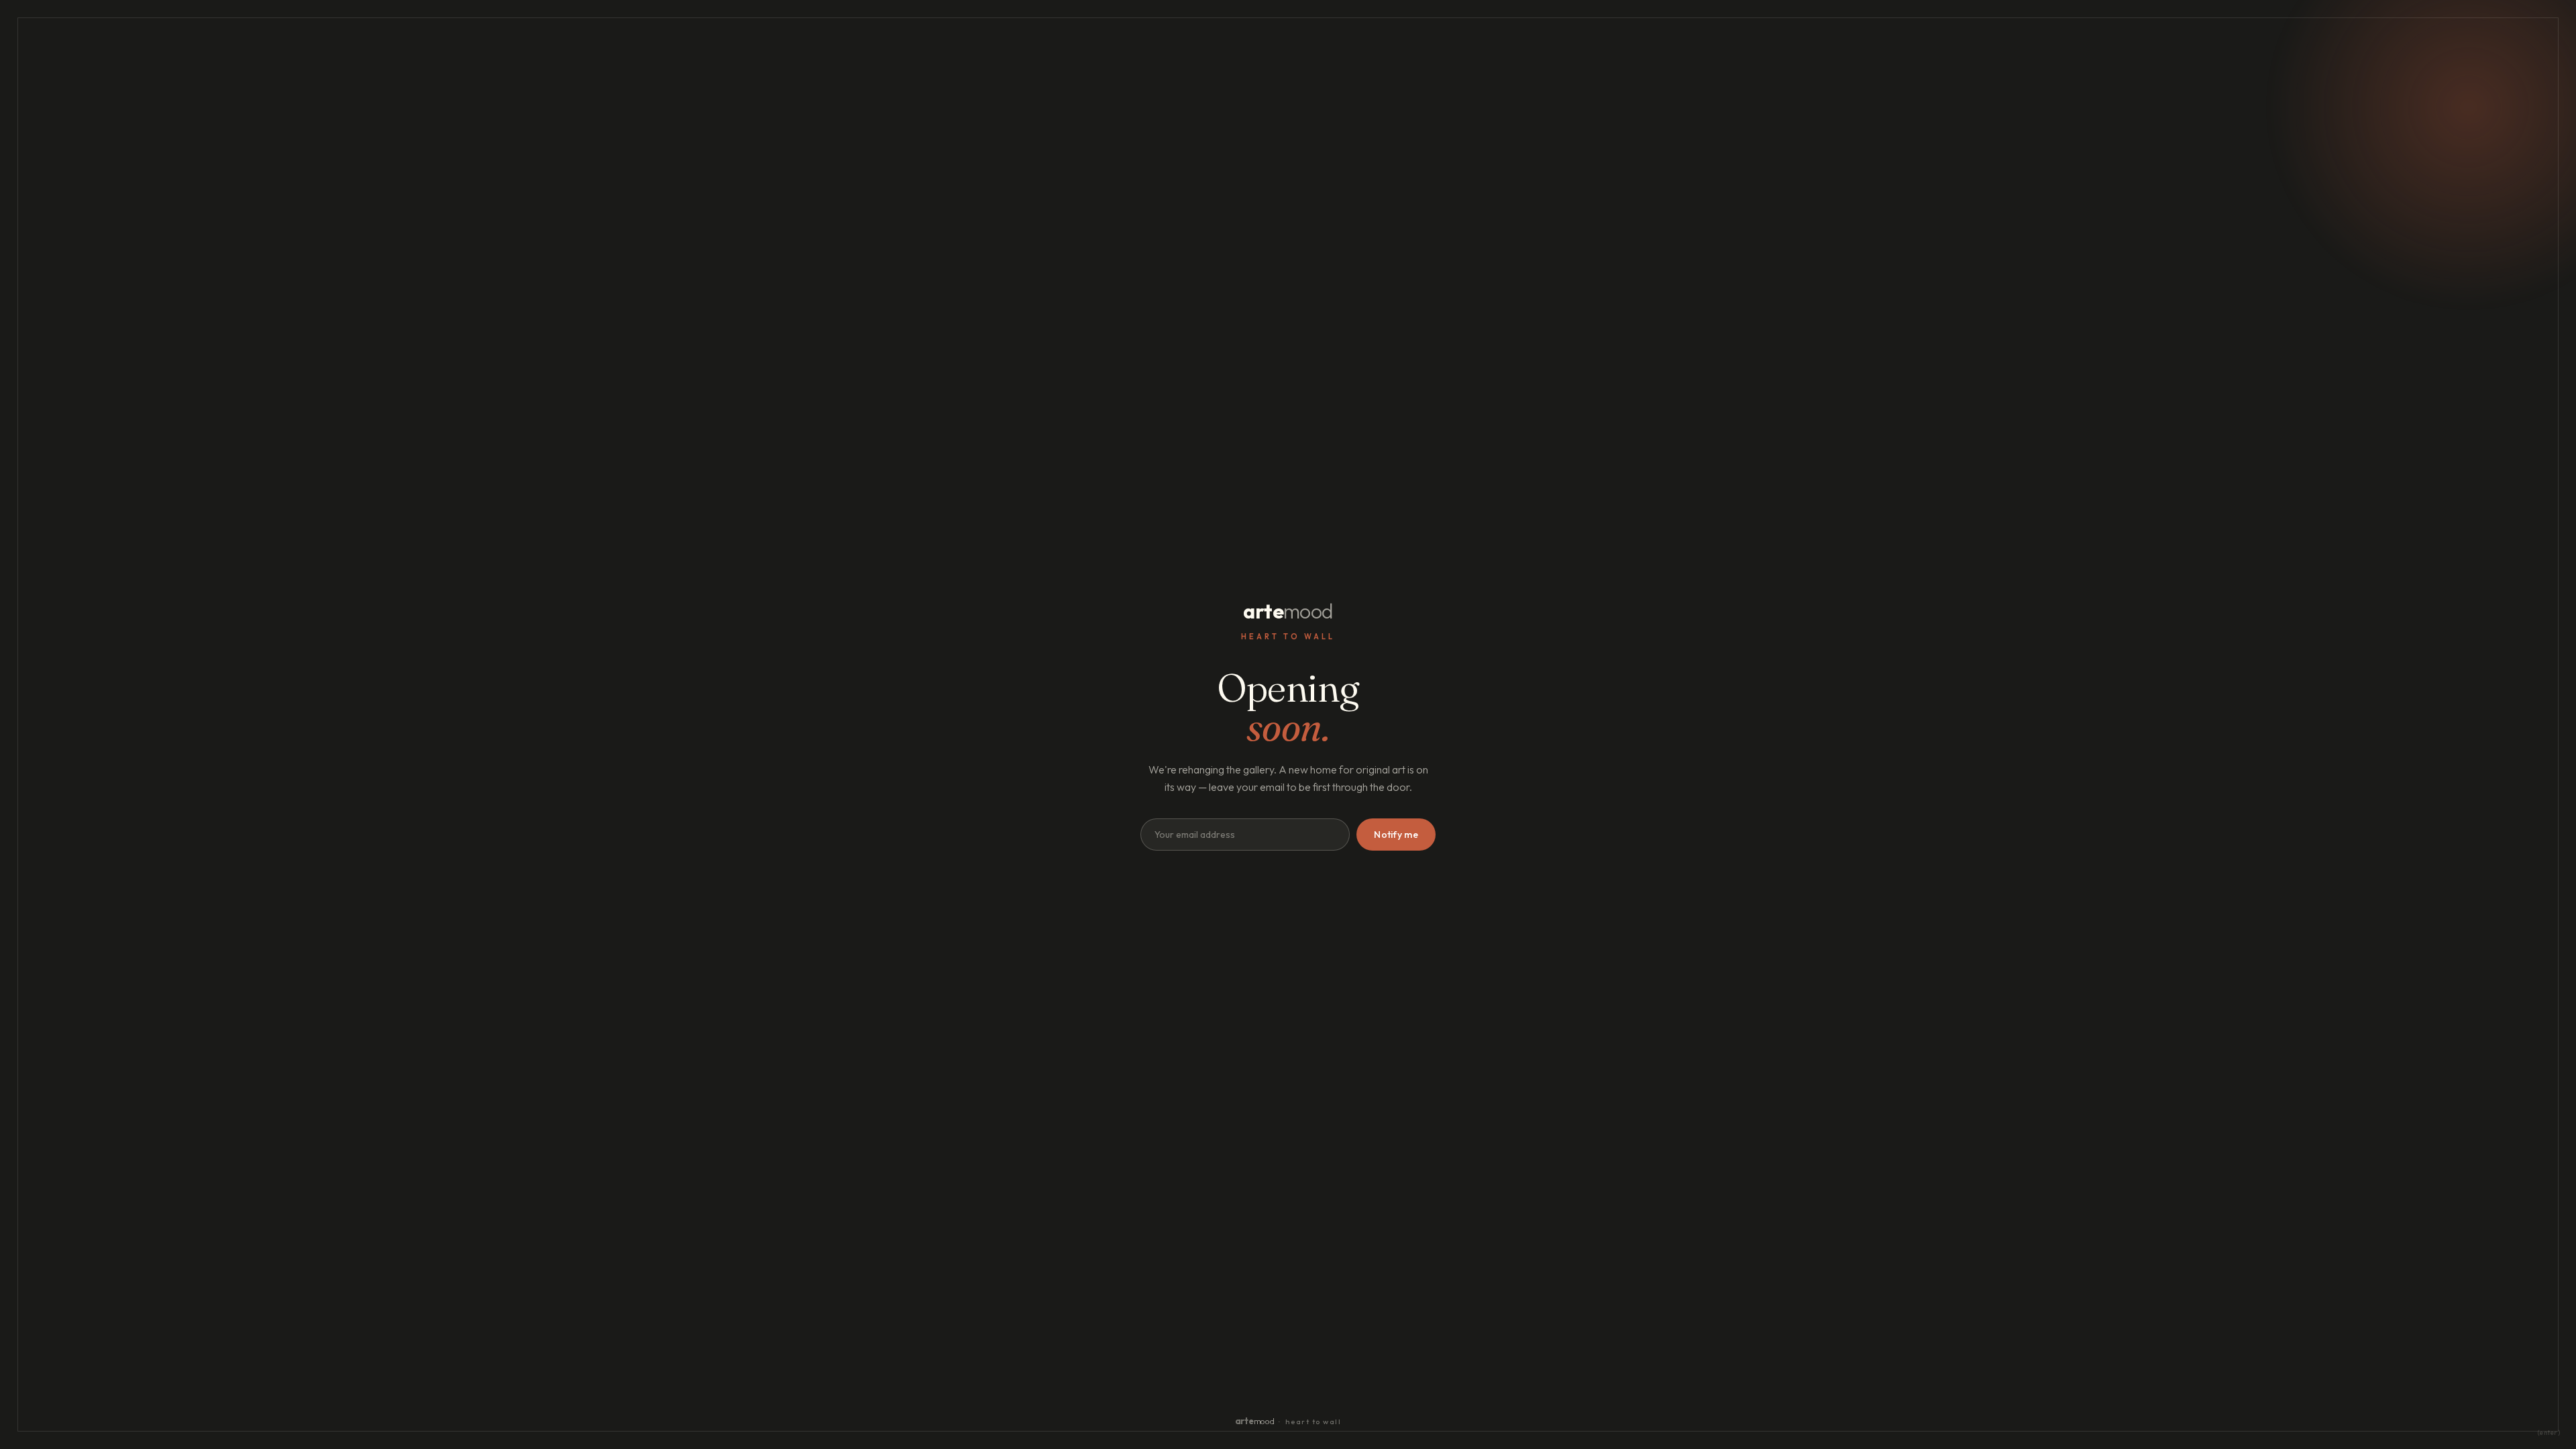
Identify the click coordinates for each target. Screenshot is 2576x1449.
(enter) (2549, 1433)
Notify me (1396, 835)
